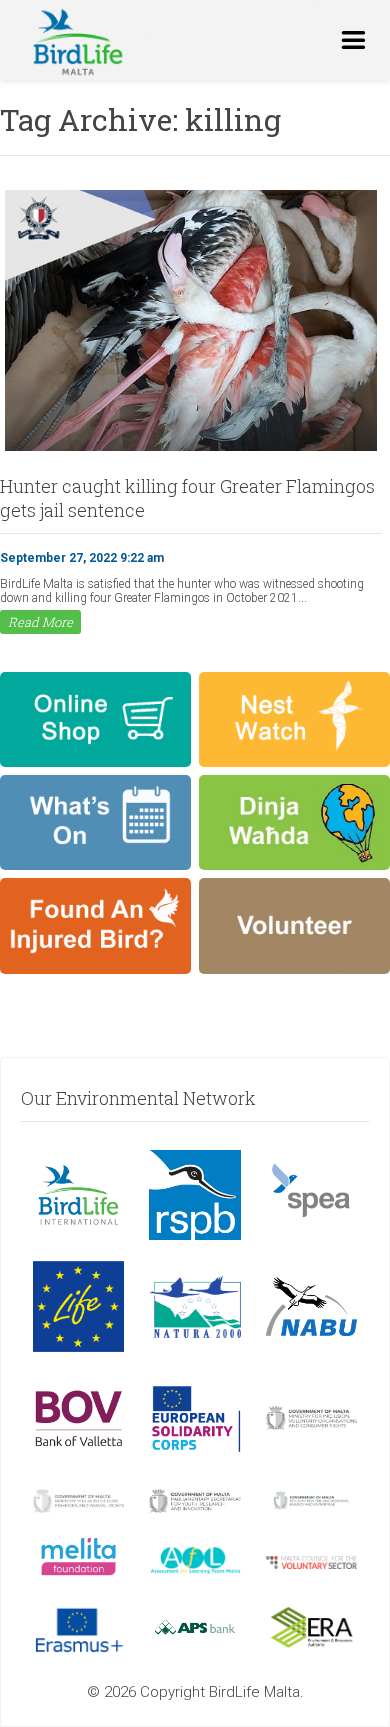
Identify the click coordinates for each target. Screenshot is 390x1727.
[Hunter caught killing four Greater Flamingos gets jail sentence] (191, 449)
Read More (40, 622)
